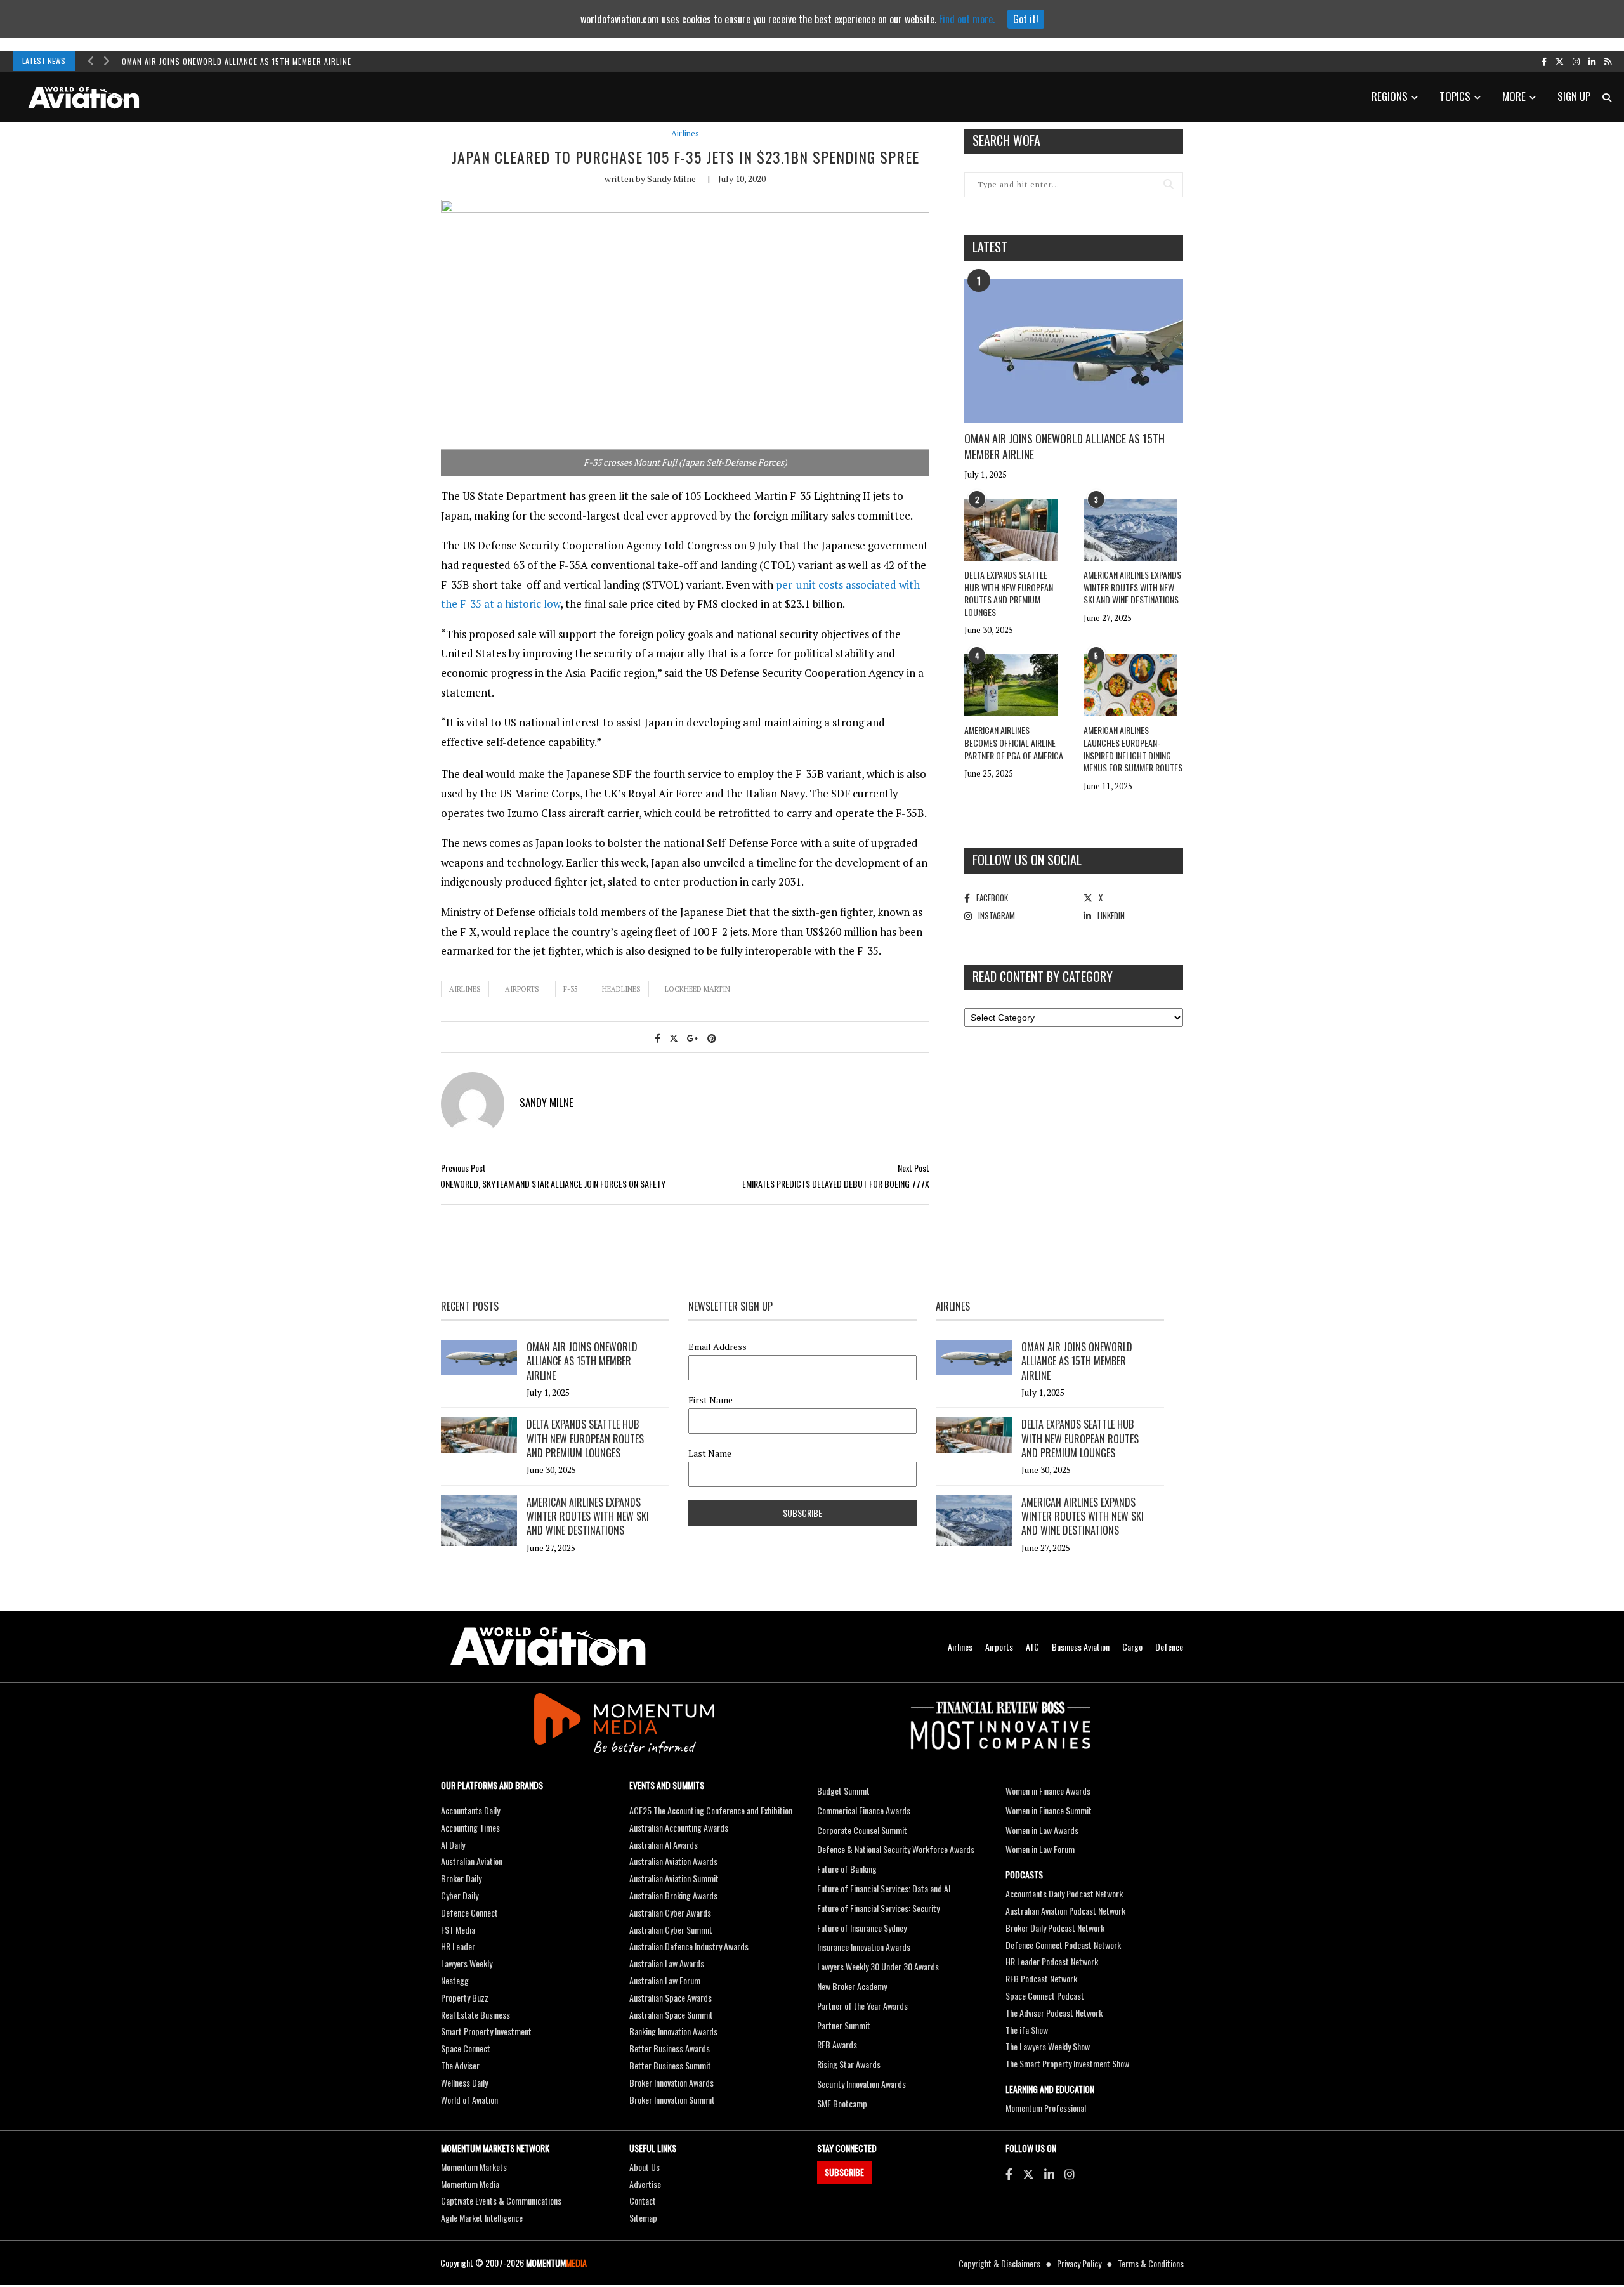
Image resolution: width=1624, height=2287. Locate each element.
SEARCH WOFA (1006, 140)
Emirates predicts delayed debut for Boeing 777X (836, 1183)
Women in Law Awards (1042, 1830)
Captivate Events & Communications (501, 2200)
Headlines (621, 989)
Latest (990, 247)
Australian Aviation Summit (674, 1878)
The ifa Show (1027, 2030)
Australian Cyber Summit (671, 1930)
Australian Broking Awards (673, 1895)
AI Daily (453, 1845)
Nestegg (455, 1980)
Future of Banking (847, 1869)
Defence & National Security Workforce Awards (896, 1849)
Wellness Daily (464, 2082)
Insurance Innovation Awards (864, 1947)
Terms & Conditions (1151, 2263)
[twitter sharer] (674, 1038)
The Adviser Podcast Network (1054, 2013)
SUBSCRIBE (844, 2172)
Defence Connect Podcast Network (1063, 1945)
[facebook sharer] (658, 1038)
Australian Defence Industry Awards (689, 1946)
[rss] (1608, 61)
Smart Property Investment (486, 2031)
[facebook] (1544, 61)
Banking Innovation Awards (673, 2031)
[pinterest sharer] (712, 1038)
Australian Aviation (472, 1861)
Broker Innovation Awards (671, 2082)
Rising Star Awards (849, 2064)
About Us (645, 2167)
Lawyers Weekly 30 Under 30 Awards (878, 1966)
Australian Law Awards (667, 1963)
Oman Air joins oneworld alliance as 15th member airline (237, 61)
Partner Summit (844, 2025)
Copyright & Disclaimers (999, 2263)
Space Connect (466, 2048)
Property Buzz (465, 1997)
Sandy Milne (671, 179)
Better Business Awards (670, 2048)
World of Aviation (469, 2100)
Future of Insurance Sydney (862, 1928)
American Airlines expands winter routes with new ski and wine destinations (1132, 587)
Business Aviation (1081, 1647)
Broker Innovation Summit (672, 2100)
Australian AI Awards (664, 1845)
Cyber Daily (460, 1895)
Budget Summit (843, 1791)
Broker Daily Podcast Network (1055, 1928)
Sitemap (643, 2218)
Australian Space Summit (671, 2015)
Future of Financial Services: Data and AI (884, 1888)
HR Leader (458, 1946)
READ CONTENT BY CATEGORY (1043, 976)
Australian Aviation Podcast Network (1065, 1910)
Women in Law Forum (1040, 1849)
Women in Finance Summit (1049, 1810)
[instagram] (1576, 61)
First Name (710, 1400)
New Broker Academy (852, 1986)
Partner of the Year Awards (862, 2006)
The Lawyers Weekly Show (1048, 2046)
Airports (522, 989)
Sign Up (1574, 96)
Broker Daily (461, 1878)
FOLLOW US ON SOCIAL (1027, 860)
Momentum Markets (474, 2167)
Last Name (710, 1453)
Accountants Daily (470, 1810)
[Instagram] (1070, 2173)
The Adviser (460, 2065)
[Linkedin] (1049, 2173)
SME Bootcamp (842, 2103)
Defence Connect (469, 1912)
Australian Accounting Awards (679, 1827)
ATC (1032, 1647)
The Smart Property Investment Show (1067, 2063)
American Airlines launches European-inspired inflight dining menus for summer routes (1133, 749)
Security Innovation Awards (861, 2084)
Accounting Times (470, 1827)
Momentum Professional (1046, 2108)
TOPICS (1455, 96)
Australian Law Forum (665, 1980)
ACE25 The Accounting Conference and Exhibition (711, 1810)
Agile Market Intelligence (482, 2218)
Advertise (645, 2184)
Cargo (1132, 1647)
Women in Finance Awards (1048, 1791)
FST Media (458, 1930)
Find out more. (967, 19)
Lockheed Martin (697, 989)
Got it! (1026, 19)
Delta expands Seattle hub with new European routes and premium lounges (1009, 593)
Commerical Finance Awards (864, 1810)
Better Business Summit (670, 2065)
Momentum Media (470, 2184)
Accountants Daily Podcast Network (1064, 1893)
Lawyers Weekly (467, 1963)
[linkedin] (1592, 61)
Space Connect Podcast (1045, 1995)
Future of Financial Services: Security (878, 1908)
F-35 (571, 989)
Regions (1390, 96)
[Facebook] (1009, 2173)
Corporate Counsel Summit (862, 1830)
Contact (643, 2200)
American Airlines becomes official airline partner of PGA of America (1014, 742)
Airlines (685, 134)
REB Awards (837, 2044)
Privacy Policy (1079, 2263)
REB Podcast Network (1041, 1978)
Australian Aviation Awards (673, 1861)
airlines (465, 989)
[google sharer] (693, 1038)
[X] (1028, 2173)
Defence (1169, 1647)
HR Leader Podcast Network (1052, 1961)
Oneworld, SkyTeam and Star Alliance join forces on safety (553, 1183)
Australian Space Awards (671, 1997)
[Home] (548, 1647)
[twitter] (1560, 61)
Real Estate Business (475, 2015)
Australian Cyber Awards (670, 1912)
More (1514, 96)
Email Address (717, 1347)
